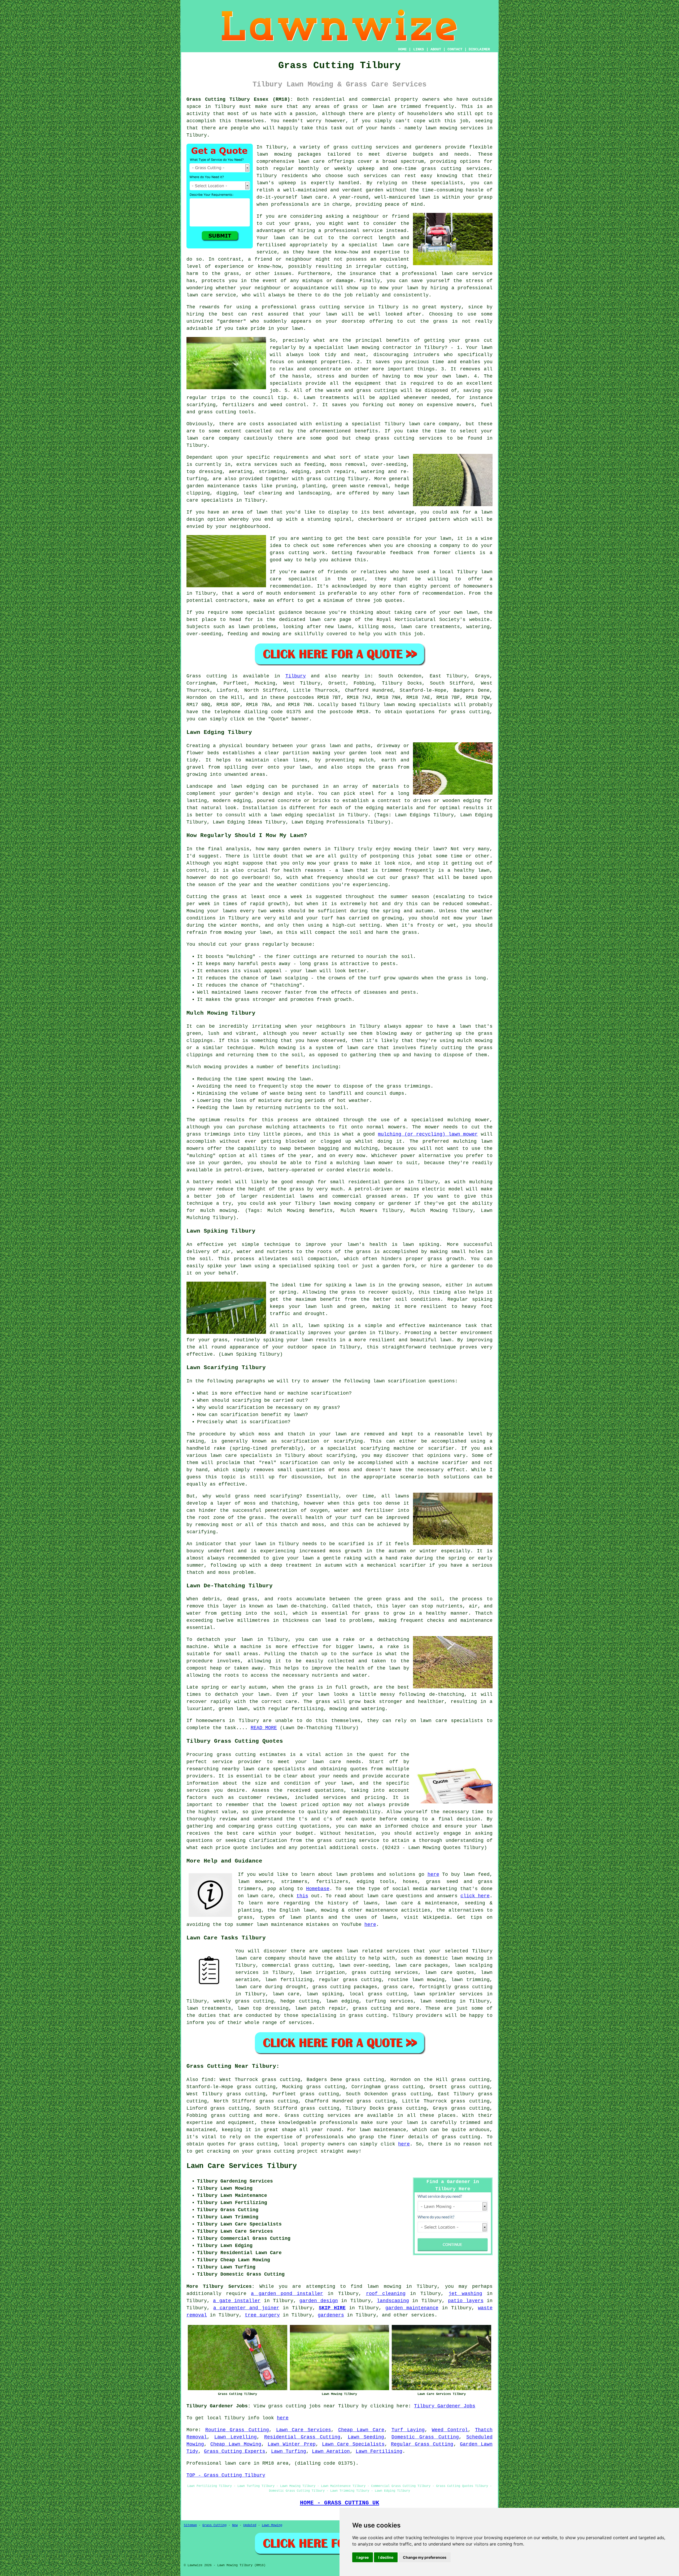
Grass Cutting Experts (235, 2451)
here (433, 1874)
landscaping (393, 2301)
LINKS (419, 49)
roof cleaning (386, 2294)
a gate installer (237, 2301)
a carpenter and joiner (246, 2308)
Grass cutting (207, 676)
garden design (319, 2301)
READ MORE (264, 1728)
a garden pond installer (287, 2294)
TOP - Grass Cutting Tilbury (226, 2475)
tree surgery (262, 2315)
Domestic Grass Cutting (425, 2437)
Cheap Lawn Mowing (236, 2444)
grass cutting (470, 712)
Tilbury (296, 676)
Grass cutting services (318, 2115)
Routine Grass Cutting (237, 2430)
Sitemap (190, 2525)
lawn (307, 1340)
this (302, 1896)
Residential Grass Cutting (302, 2437)
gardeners (331, 2315)
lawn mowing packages (289, 154)
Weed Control (450, 2430)
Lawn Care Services (304, 2430)
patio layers (466, 2301)
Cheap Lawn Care (361, 2430)
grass (348, 1292)
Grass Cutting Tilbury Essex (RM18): (240, 99)
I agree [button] (363, 2557)
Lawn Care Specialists (353, 2444)
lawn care (327, 1762)
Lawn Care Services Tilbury (242, 2166)
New (235, 2525)
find (207, 2080)
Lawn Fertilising (379, 2451)
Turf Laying (408, 2430)
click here (475, 1896)
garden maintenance (412, 2308)
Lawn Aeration (331, 2451)
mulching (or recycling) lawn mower (428, 1134)
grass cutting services (385, 1973)
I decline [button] (386, 2557)
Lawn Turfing (289, 2451)
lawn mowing (399, 705)
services (423, 2315)
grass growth (446, 1259)
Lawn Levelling (236, 2437)
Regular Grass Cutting (422, 2444)
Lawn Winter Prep (292, 2444)
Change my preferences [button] (425, 2557)
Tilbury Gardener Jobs (445, 2406)
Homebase (318, 1889)
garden (375, 190)
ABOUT (436, 49)
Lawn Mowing (272, 2525)
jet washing (465, 2294)
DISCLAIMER (479, 49)
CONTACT (455, 49)
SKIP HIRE (332, 2308)
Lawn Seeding (366, 2437)
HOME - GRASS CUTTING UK (340, 2503)
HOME (402, 49)
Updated (250, 2525)
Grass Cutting (214, 2525)
